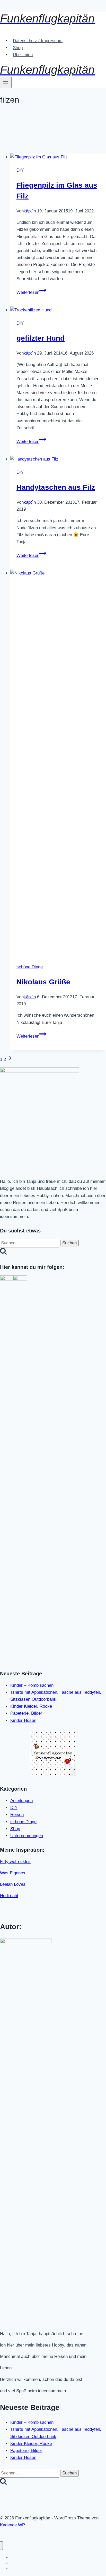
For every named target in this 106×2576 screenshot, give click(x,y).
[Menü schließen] (1, 2546)
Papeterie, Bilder (26, 1713)
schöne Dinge (30, 967)
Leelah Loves (13, 1884)
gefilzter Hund (41, 338)
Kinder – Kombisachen (32, 1685)
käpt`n (30, 211)
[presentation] (58, 157)
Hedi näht (9, 1896)
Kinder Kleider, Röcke (31, 1706)
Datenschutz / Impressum (38, 41)
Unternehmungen (27, 1836)
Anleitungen (21, 1801)
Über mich (23, 55)
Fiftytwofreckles (15, 1862)
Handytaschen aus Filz (56, 487)
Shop (18, 48)
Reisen (17, 1815)
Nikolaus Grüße (43, 982)
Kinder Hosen (23, 1720)
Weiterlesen (31, 292)
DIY (20, 170)
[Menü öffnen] (6, 82)
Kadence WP (12, 2525)
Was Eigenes (13, 1873)
